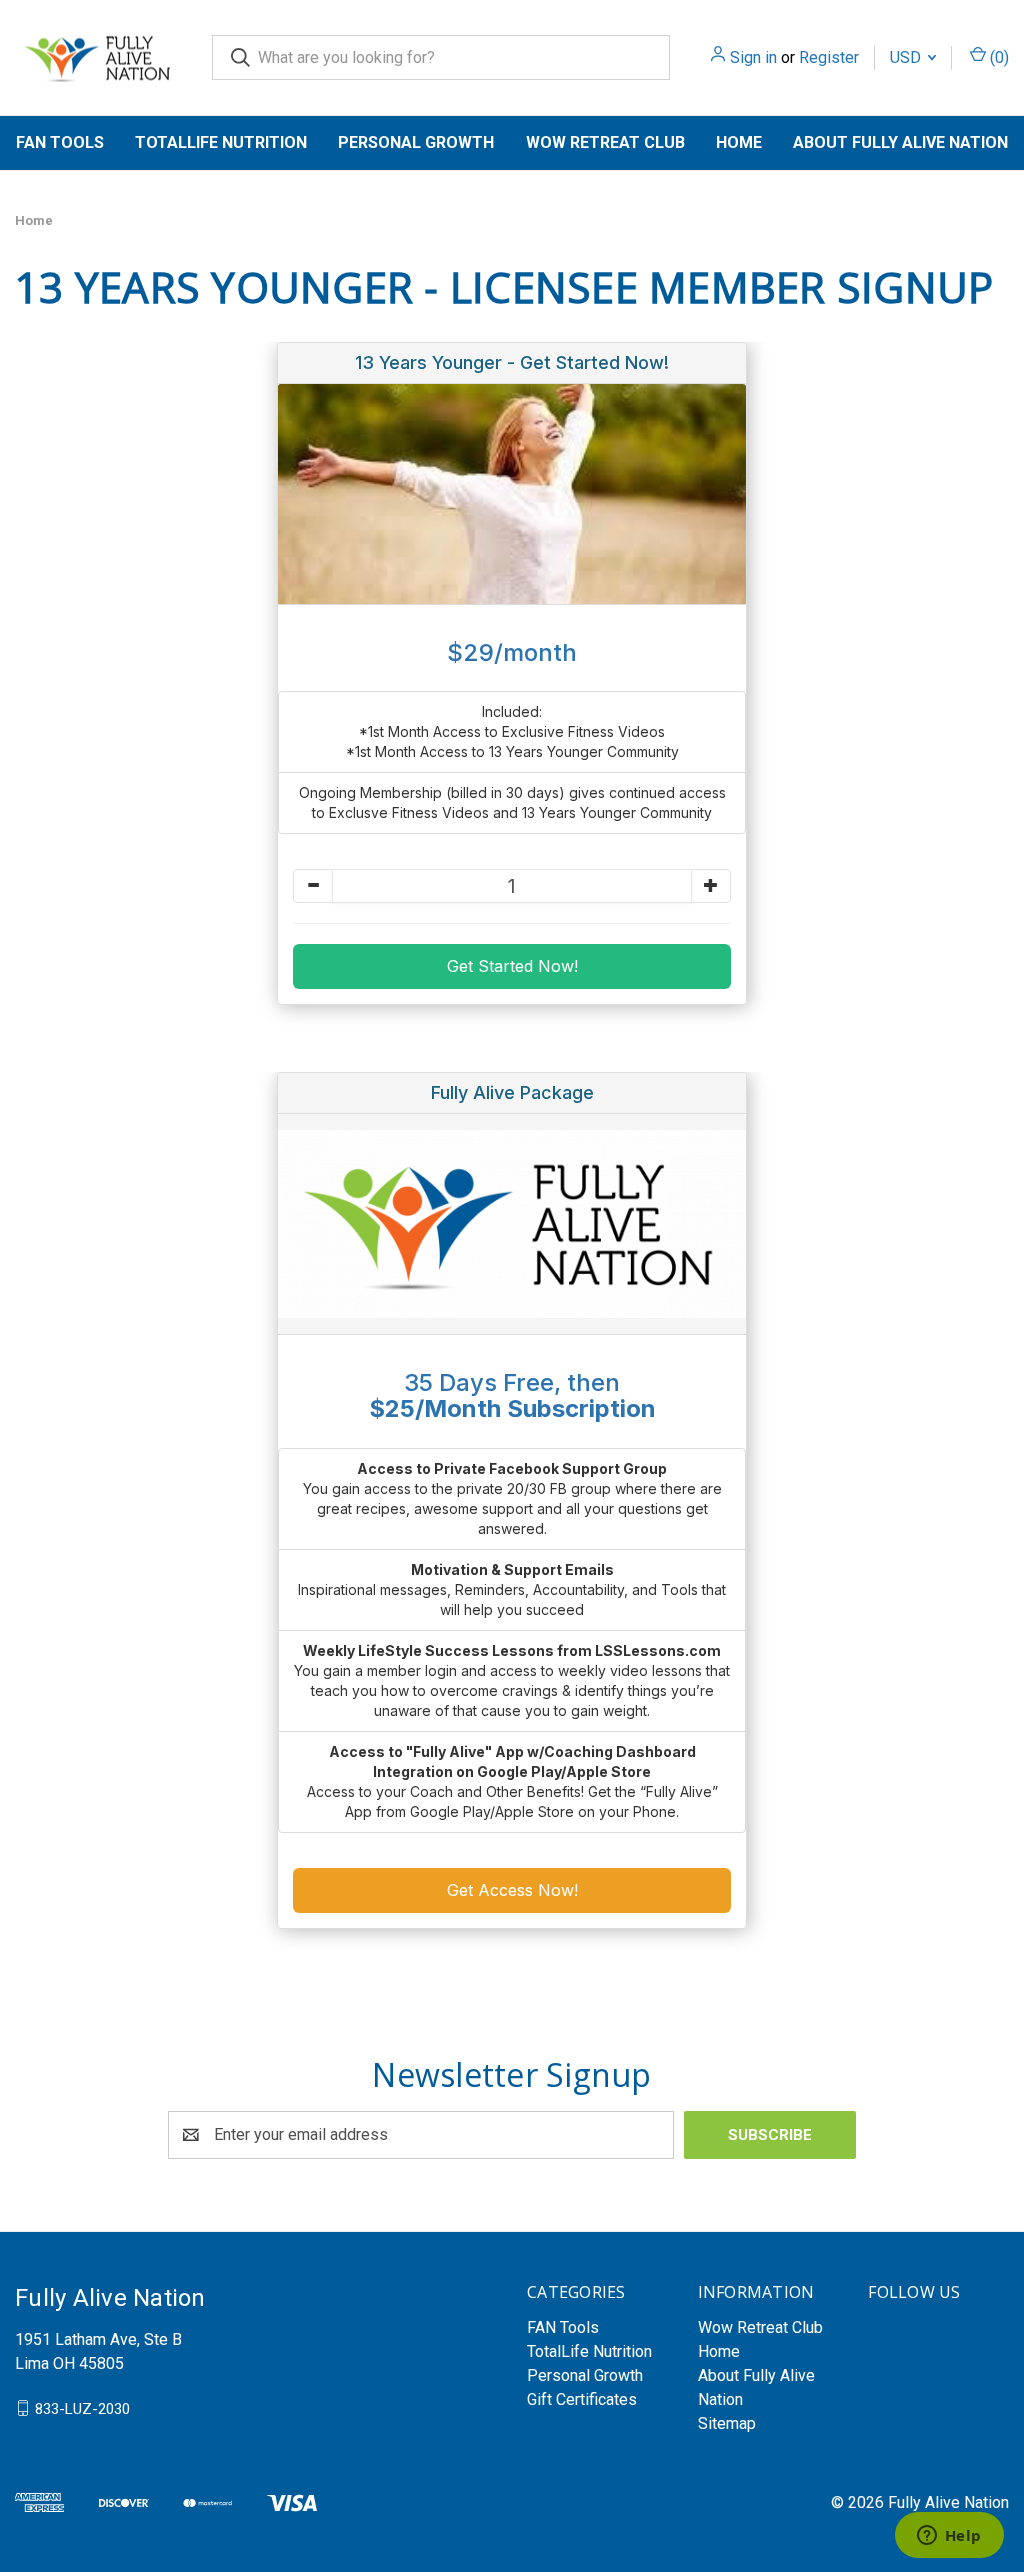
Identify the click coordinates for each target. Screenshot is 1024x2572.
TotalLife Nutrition (221, 142)
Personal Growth (416, 142)
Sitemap (727, 2423)
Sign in (753, 57)
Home (739, 142)
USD (907, 57)
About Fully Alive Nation (900, 142)
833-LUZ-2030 (82, 2408)
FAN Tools (60, 142)
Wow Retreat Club (605, 142)
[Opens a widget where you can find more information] (949, 2537)
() (997, 57)
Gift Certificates (582, 2399)
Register (829, 57)
